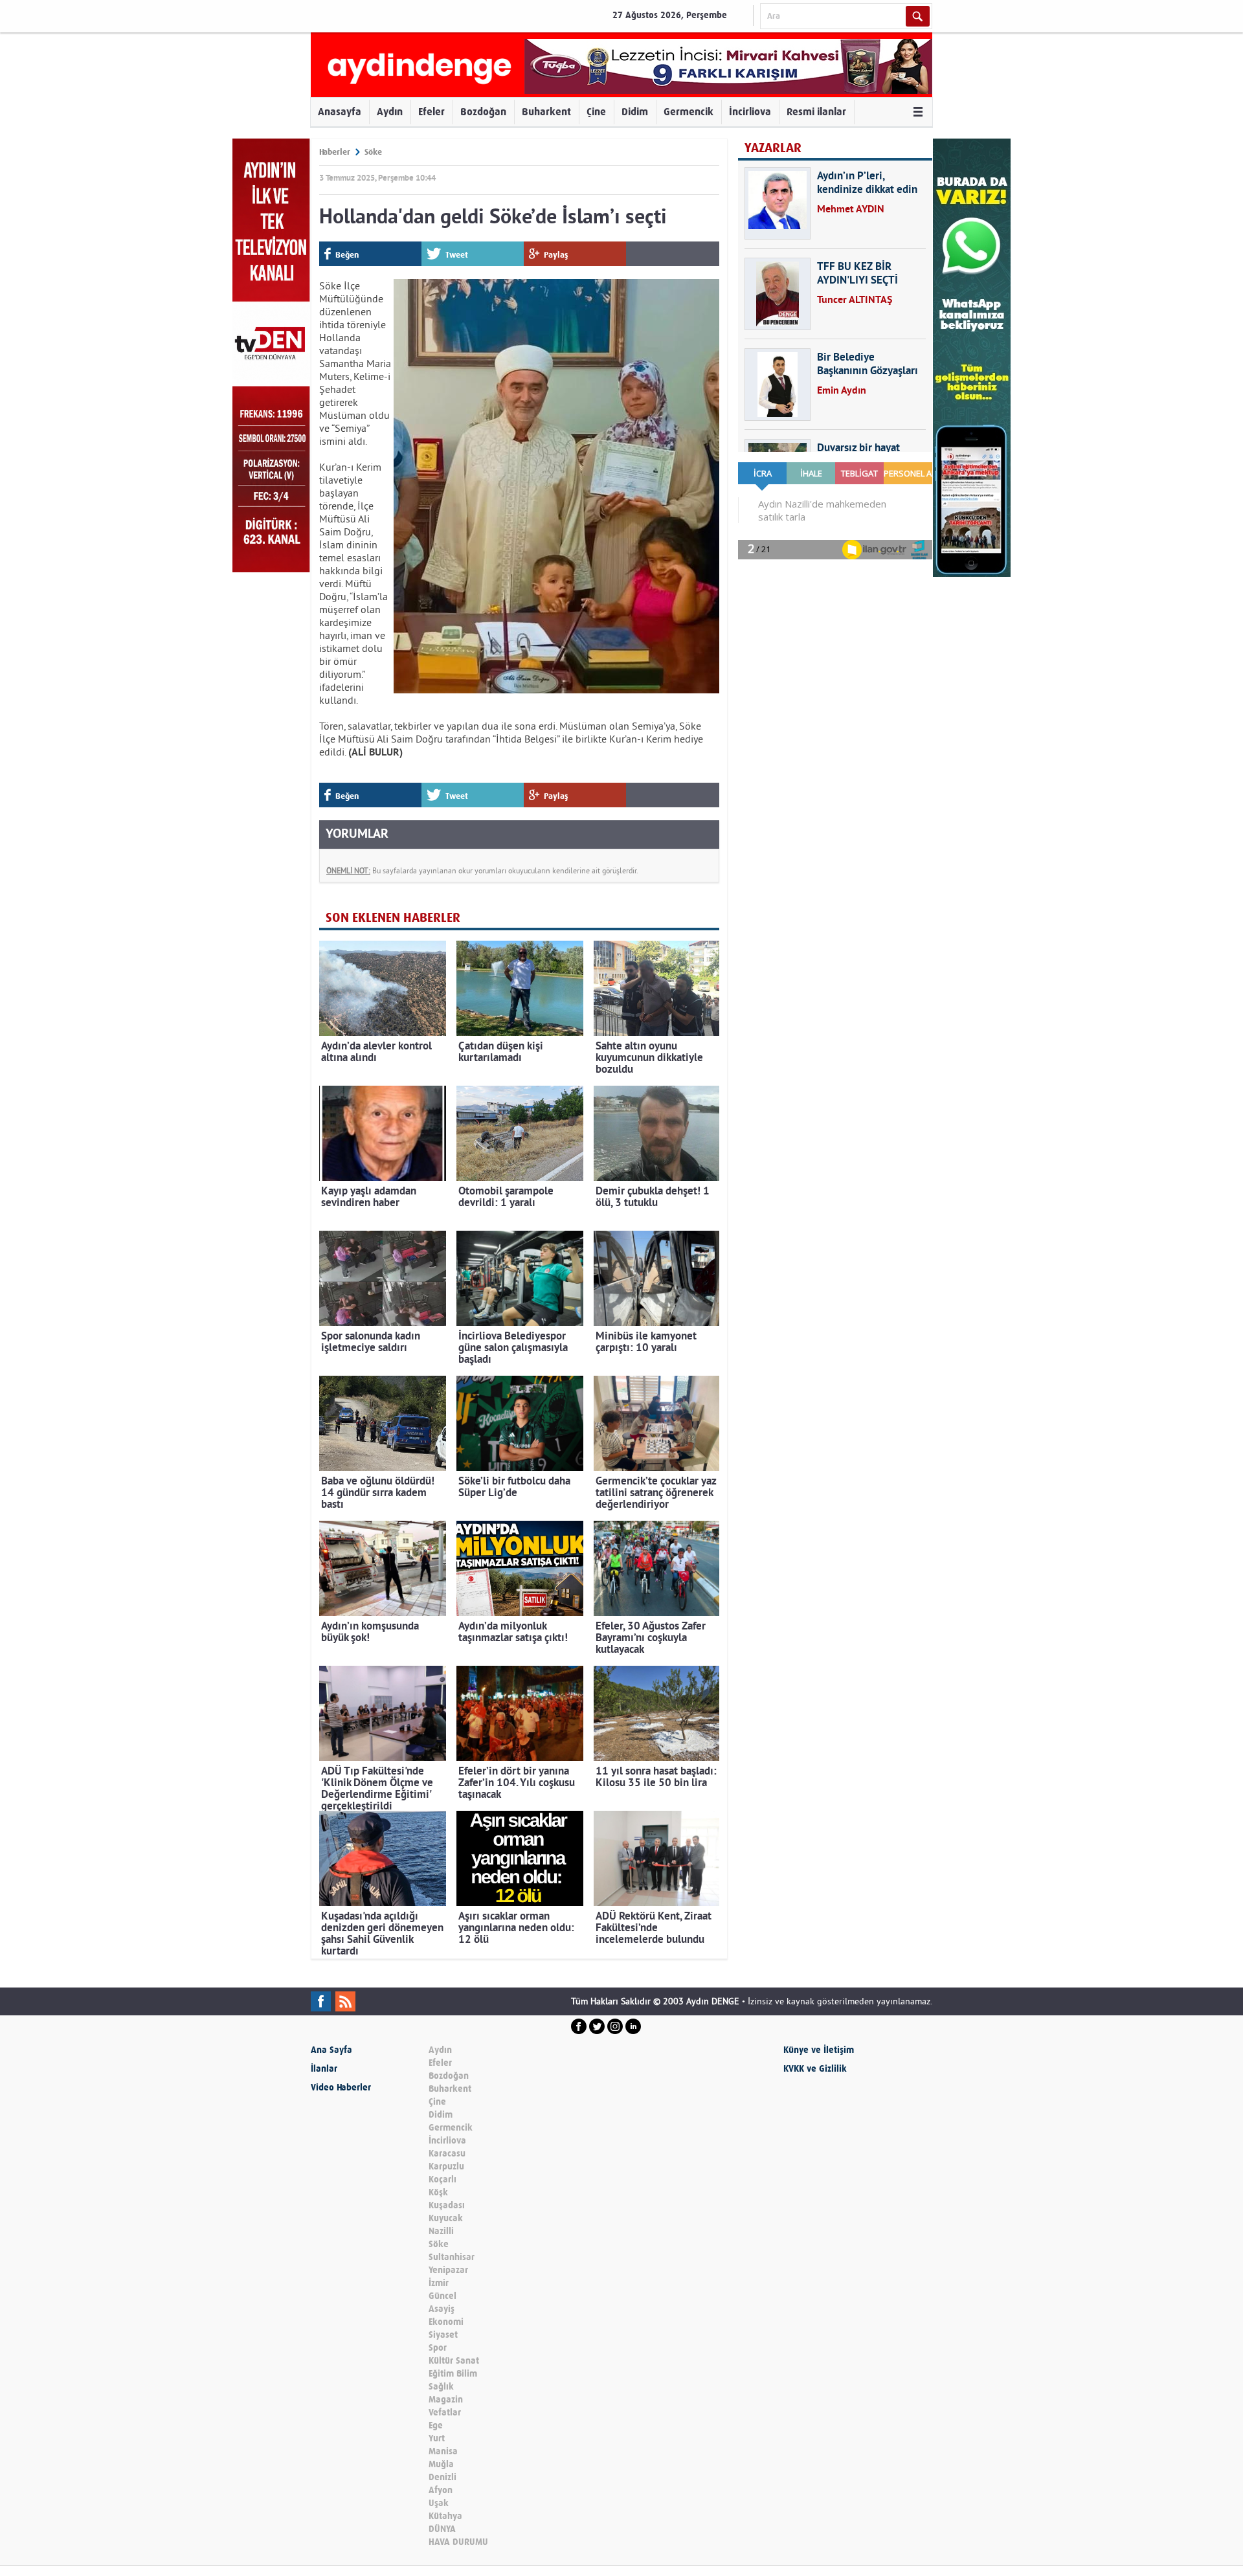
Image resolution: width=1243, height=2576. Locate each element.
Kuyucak (446, 2218)
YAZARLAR (773, 148)
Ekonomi (446, 2322)
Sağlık (441, 2387)
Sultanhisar (452, 2257)
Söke (373, 152)
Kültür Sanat (454, 2361)
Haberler (335, 152)
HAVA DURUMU (458, 2542)
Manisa (443, 2451)
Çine (596, 112)
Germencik (689, 112)
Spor (438, 2348)
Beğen (347, 255)
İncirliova (750, 112)
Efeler (431, 112)
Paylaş (556, 255)
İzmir (439, 2283)
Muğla (441, 2464)
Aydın (390, 112)
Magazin (446, 2400)
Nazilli (441, 2231)
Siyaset (443, 2335)
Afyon (441, 2490)
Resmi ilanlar (816, 112)
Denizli (442, 2477)
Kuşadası (447, 2205)
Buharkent (546, 112)
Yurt (437, 2438)
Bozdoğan (483, 112)
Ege (436, 2425)
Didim (635, 112)
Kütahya (445, 2516)
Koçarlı (442, 2179)
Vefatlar (445, 2413)
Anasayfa (340, 112)
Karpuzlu (446, 2167)
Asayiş (442, 2309)
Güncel (442, 2296)
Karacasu (447, 2154)
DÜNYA (442, 2529)
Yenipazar (448, 2270)
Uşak (439, 2503)
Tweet (457, 255)
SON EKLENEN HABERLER (393, 918)
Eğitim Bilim (453, 2374)
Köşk (438, 2192)
